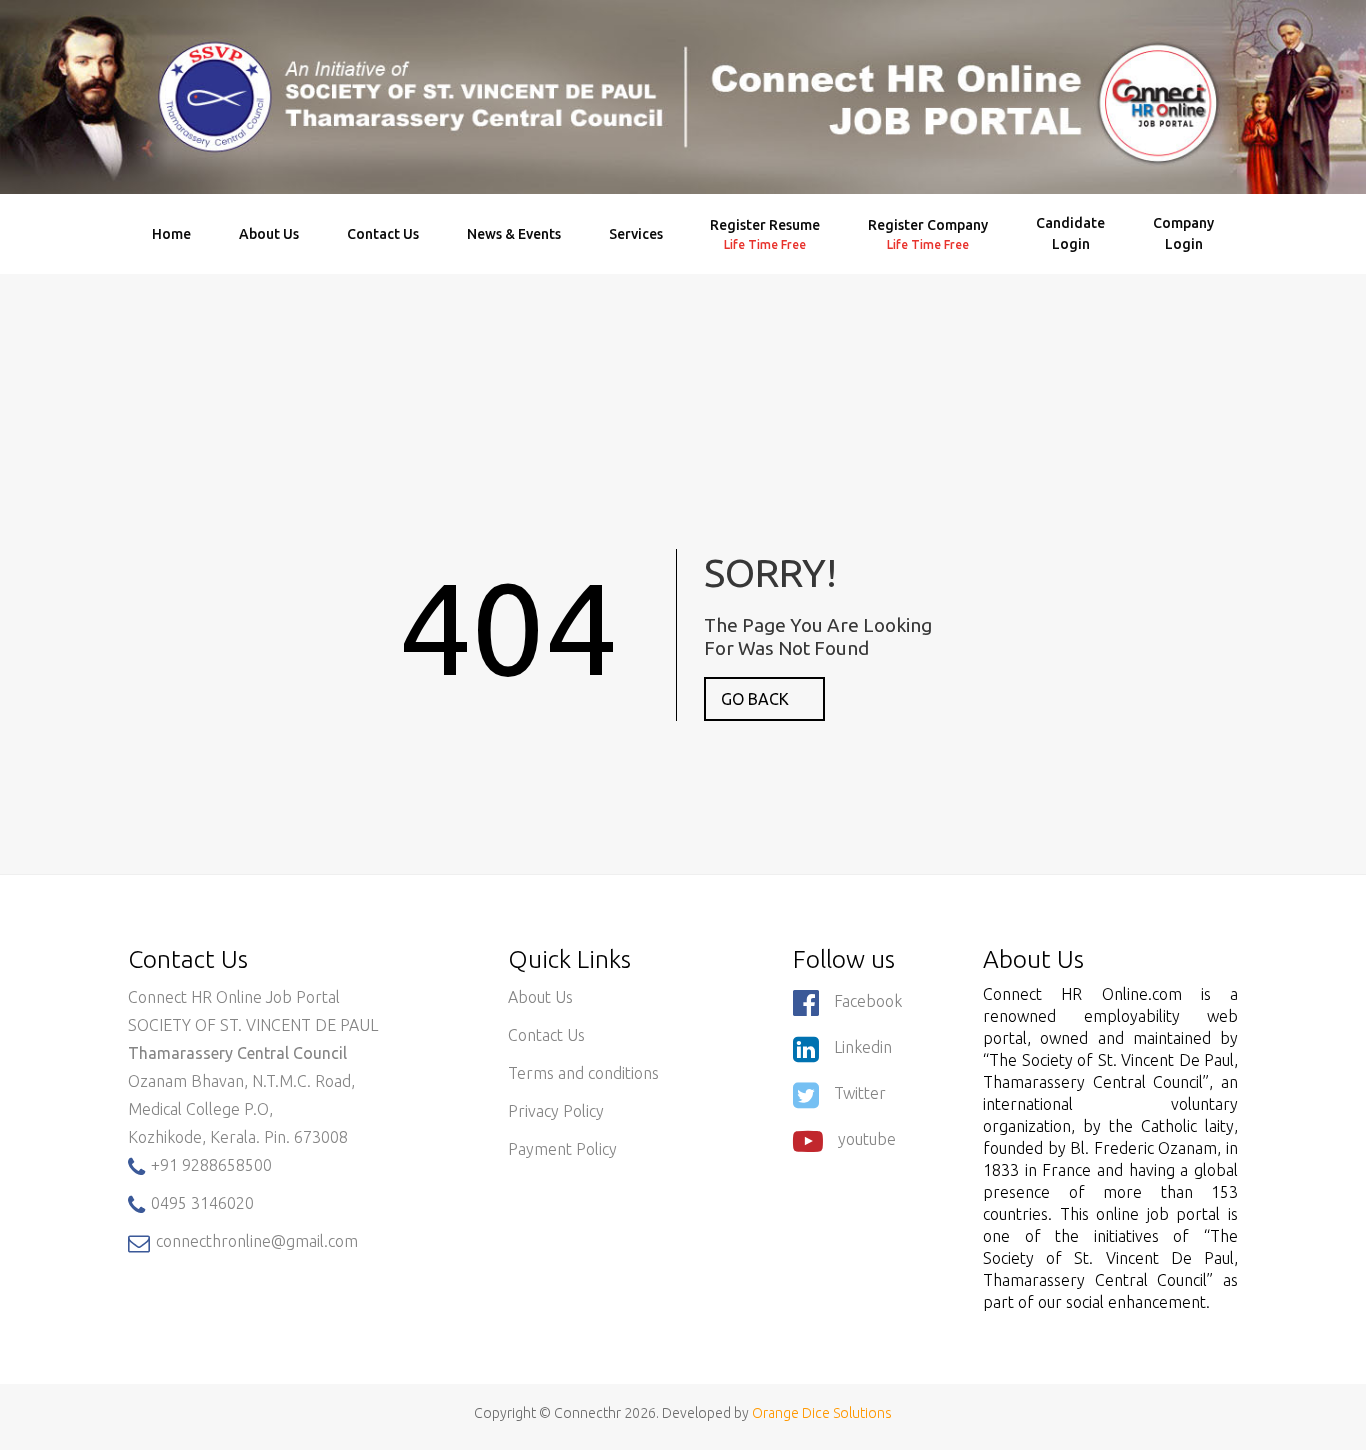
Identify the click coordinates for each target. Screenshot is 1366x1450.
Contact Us (383, 234)
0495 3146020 (200, 1203)
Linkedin (863, 1047)
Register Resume (765, 234)
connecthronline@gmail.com (255, 1241)
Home (171, 234)
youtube (867, 1139)
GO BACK (755, 699)
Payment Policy (562, 1149)
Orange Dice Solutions (822, 1413)
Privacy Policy (556, 1111)
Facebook (868, 1001)
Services (636, 234)
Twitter (860, 1093)
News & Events (514, 234)
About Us (269, 234)
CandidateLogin (1070, 233)
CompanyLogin (1183, 233)
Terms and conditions (583, 1073)
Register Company (928, 234)
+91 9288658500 (209, 1165)
